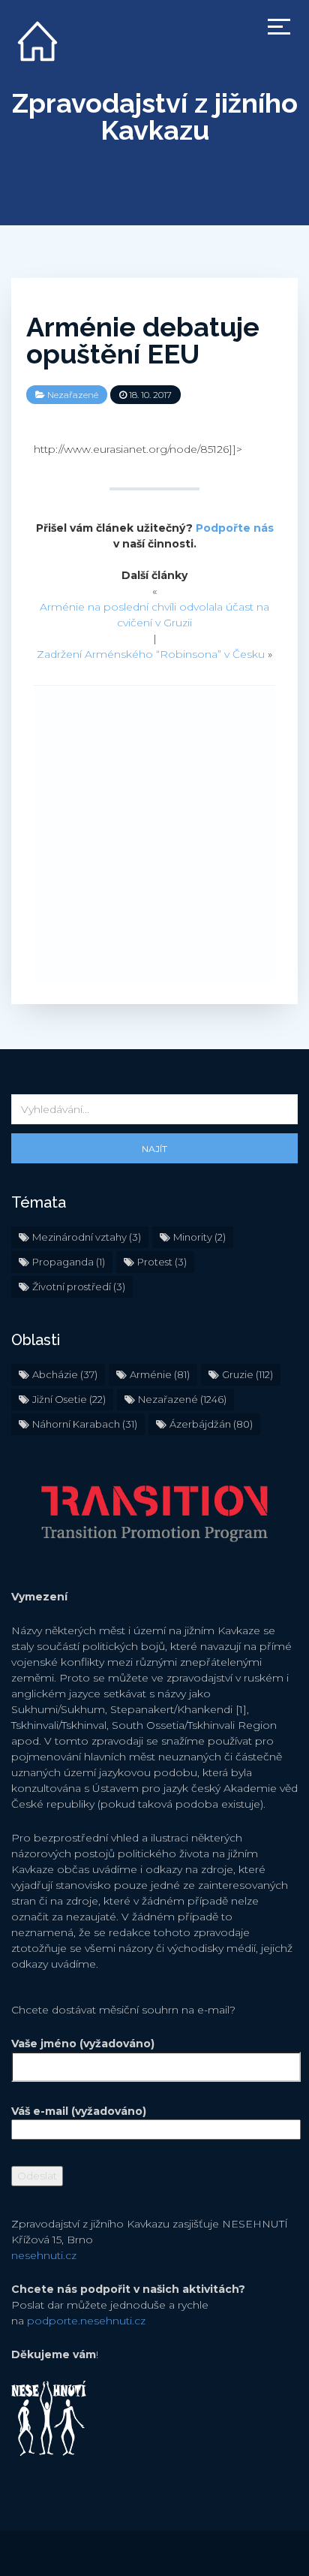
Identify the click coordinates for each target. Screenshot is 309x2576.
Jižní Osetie (69, 1399)
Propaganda (69, 1262)
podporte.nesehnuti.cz (86, 2321)
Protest (162, 1262)
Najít (154, 1149)
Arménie (160, 1374)
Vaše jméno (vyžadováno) (83, 2044)
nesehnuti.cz (44, 2255)
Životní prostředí (79, 1286)
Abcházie (65, 1374)
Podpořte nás (235, 528)
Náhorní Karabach (85, 1424)
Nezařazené (73, 395)
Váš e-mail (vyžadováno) (79, 2111)
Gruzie (247, 1374)
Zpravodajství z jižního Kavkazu (155, 116)
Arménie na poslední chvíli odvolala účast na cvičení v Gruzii (154, 615)
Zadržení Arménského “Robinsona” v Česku (151, 654)
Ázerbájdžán (211, 1424)
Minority (199, 1237)
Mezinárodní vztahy (87, 1237)
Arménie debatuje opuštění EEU (143, 340)
